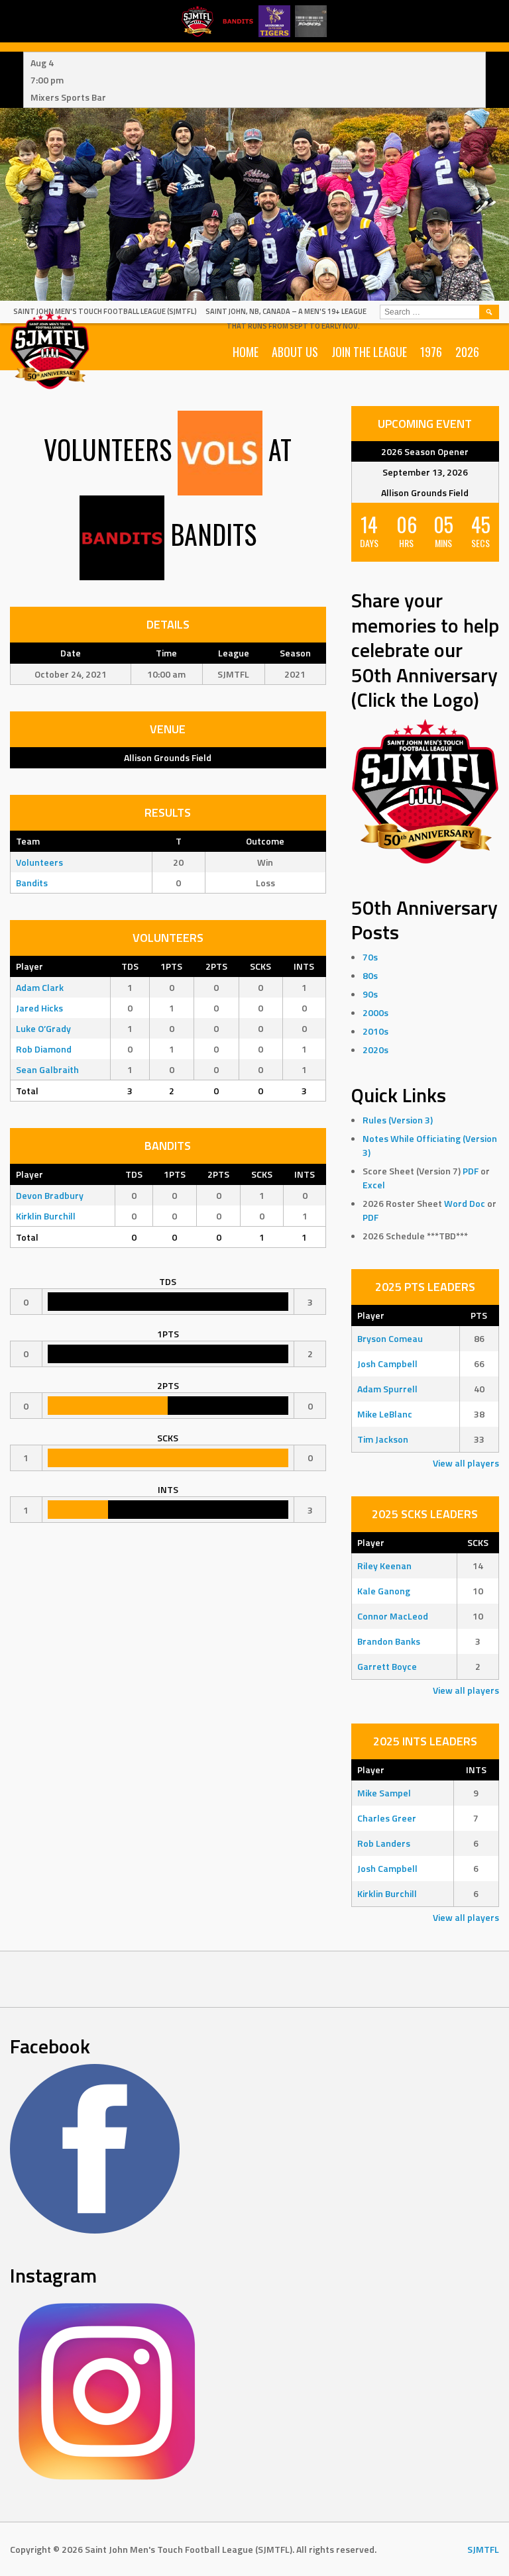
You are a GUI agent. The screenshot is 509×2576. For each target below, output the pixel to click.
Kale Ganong (384, 1591)
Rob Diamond (44, 1049)
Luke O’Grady (43, 1028)
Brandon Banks (389, 1641)
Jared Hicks (39, 1008)
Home (246, 352)
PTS (479, 1315)
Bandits (32, 883)
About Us (295, 352)
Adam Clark (40, 987)
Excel (374, 1185)
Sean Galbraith (47, 1069)
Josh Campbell (387, 1364)
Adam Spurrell (387, 1389)
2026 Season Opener (425, 451)
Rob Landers (384, 1843)
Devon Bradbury (50, 1195)
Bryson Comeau (390, 1338)
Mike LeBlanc (385, 1414)
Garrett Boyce (387, 1666)
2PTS (216, 966)
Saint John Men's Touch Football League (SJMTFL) (105, 311)
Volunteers (39, 862)
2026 (467, 352)
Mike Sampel (384, 1793)
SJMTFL (483, 2549)
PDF (471, 1171)
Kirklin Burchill (46, 1216)
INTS (304, 966)
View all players (466, 1463)
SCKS (260, 966)
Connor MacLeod (393, 1616)
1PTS (171, 966)
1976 (431, 352)
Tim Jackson (383, 1439)
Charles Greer (387, 1818)
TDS (130, 966)
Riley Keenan (384, 1566)
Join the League (369, 352)
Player (29, 966)
